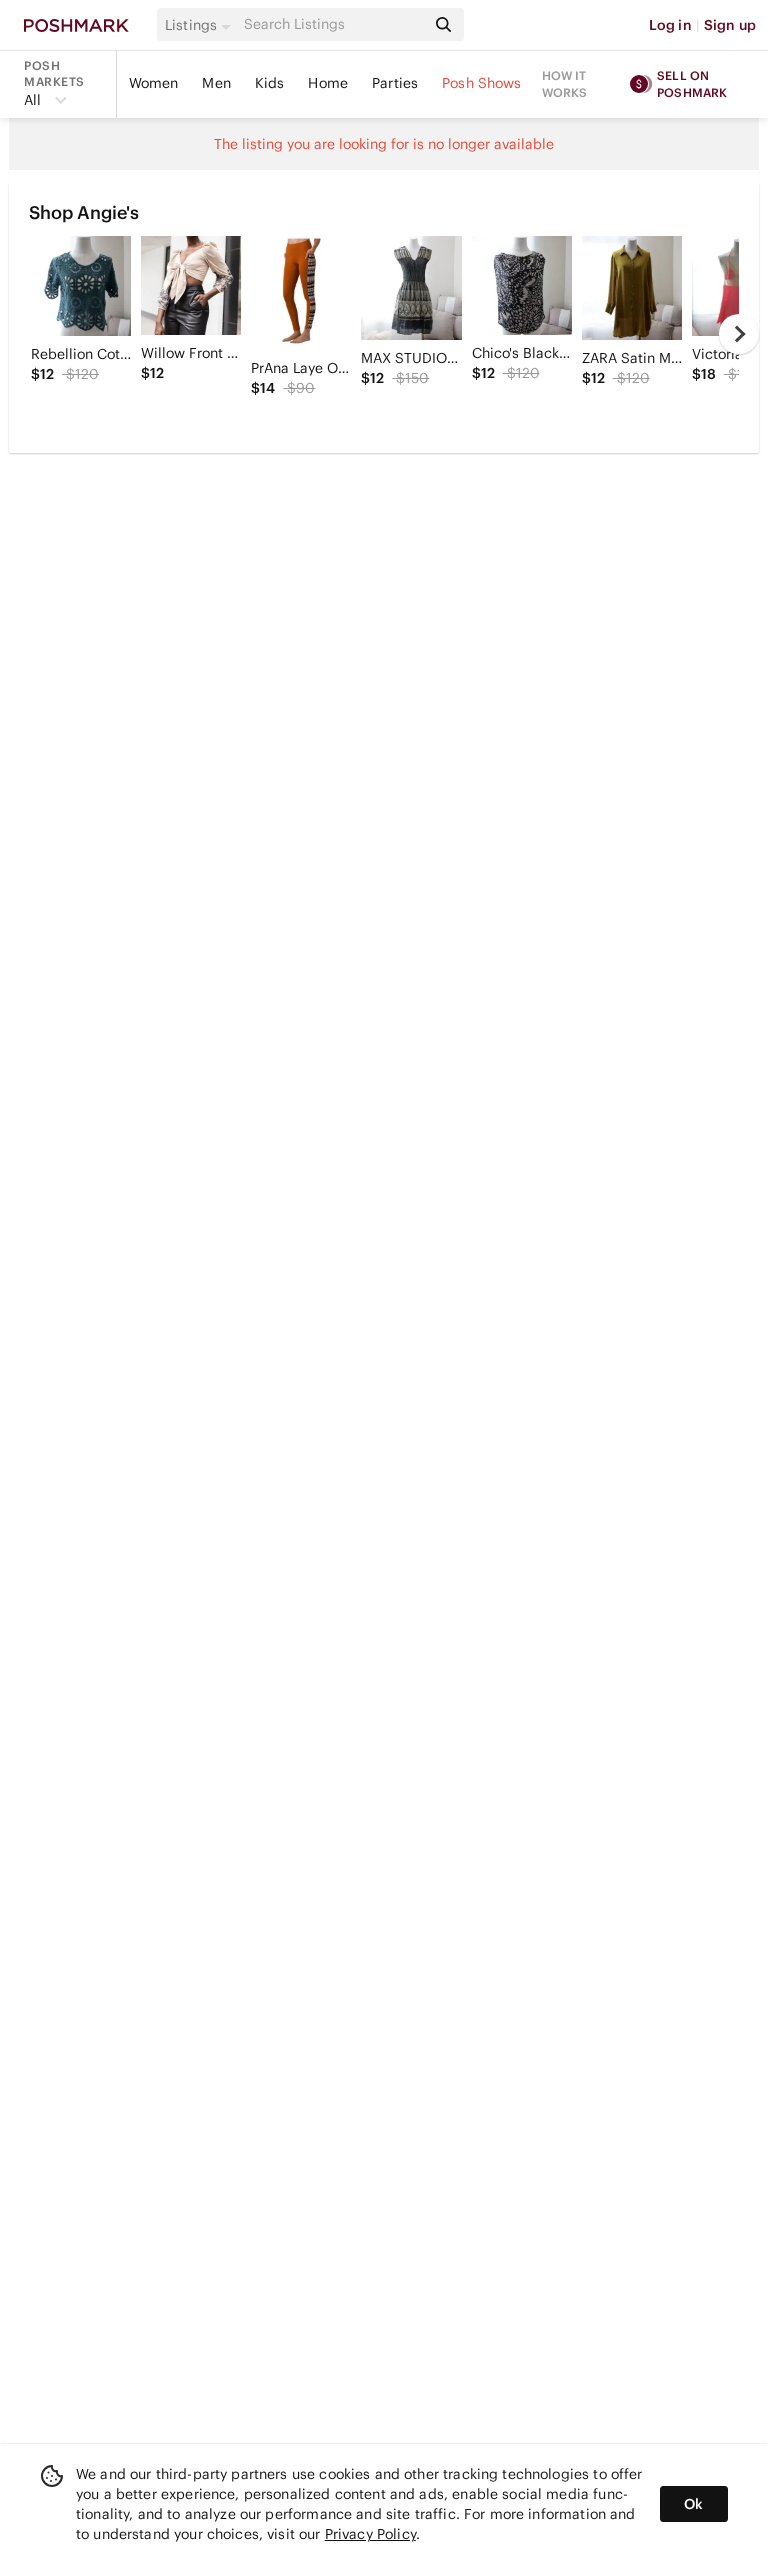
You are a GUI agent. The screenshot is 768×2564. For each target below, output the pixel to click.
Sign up (730, 25)
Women (154, 83)
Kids (270, 83)
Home (328, 83)
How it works (565, 84)
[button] (201, 25)
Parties (395, 83)
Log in (670, 25)
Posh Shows (482, 83)
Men (216, 83)
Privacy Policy (370, 2534)
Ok (693, 2504)
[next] (739, 334)
